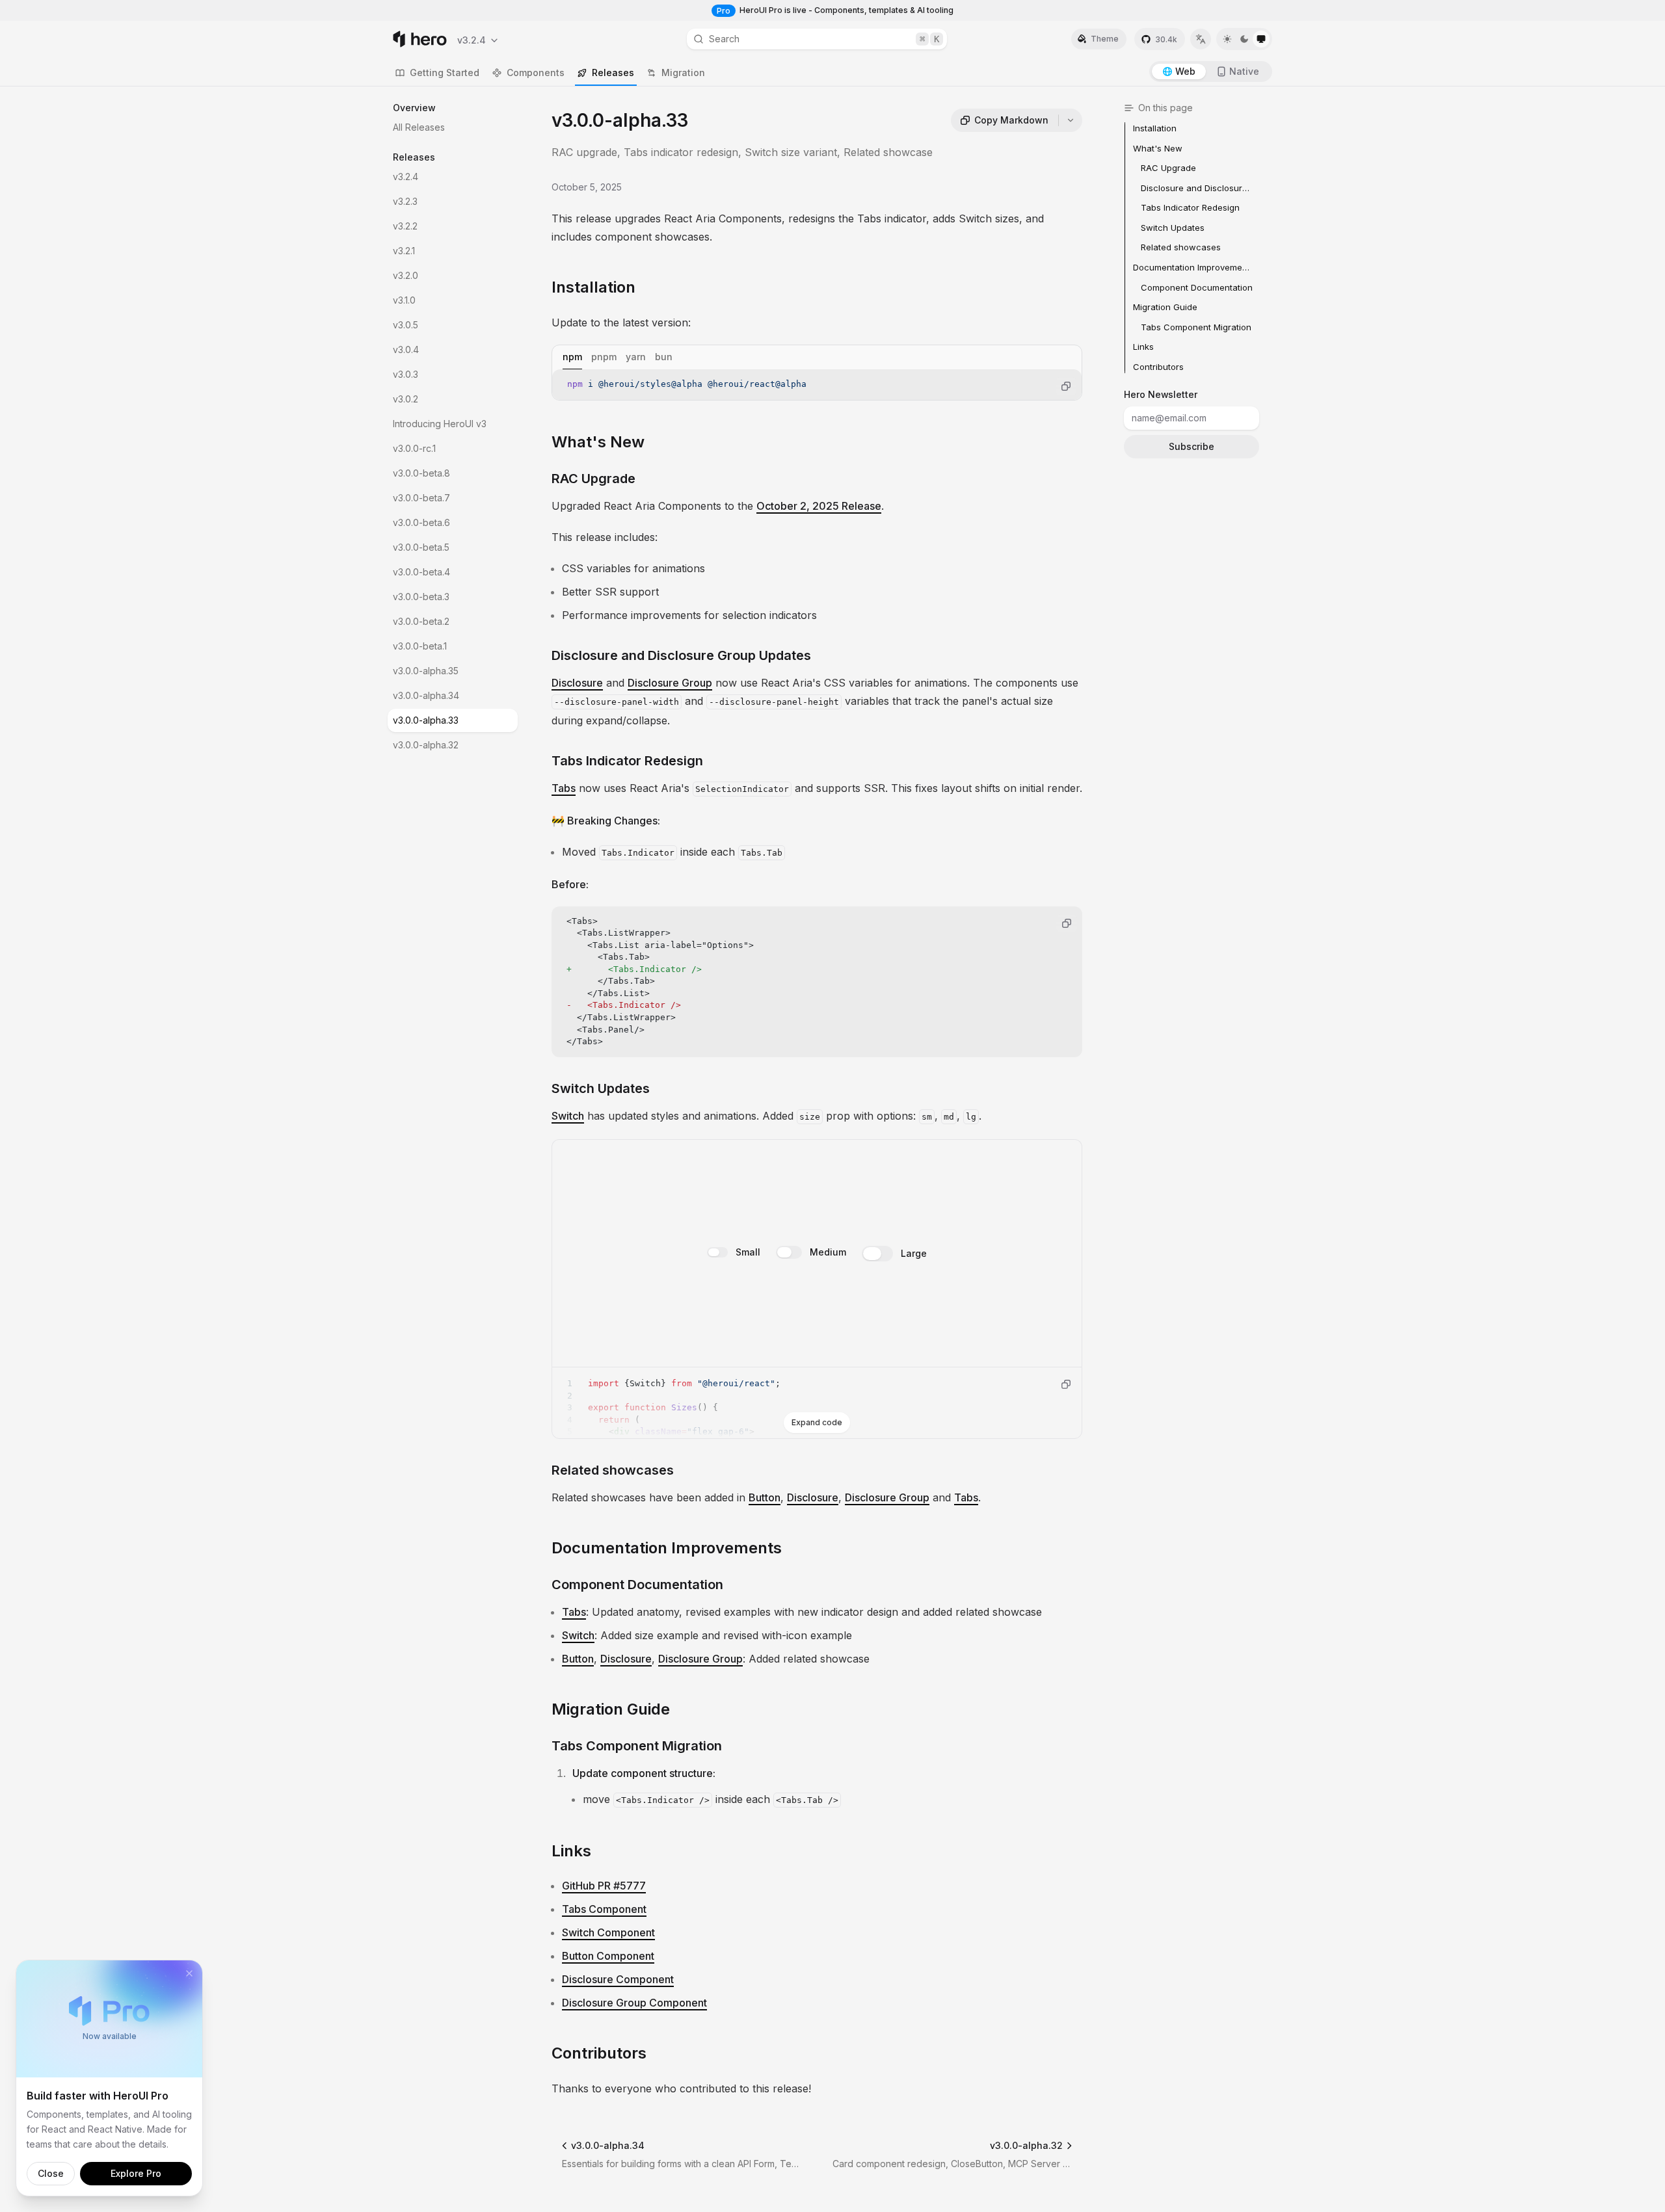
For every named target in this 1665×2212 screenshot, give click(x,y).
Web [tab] (1185, 71)
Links (571, 1851)
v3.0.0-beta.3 (421, 597)
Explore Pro (136, 2173)
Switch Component (608, 1932)
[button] (478, 40)
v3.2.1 (404, 251)
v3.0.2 (406, 399)
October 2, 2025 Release (819, 506)
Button (765, 1497)
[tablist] (817, 357)
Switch (568, 1116)
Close (51, 2173)
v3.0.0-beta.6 (421, 522)
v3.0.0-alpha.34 (426, 695)
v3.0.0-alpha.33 (426, 720)
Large (914, 1253)
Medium (828, 1251)
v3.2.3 (405, 201)
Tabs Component (604, 1909)
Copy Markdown (1011, 120)
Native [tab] (1244, 71)
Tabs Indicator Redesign (627, 761)
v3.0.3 (406, 374)
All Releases (419, 127)
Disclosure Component (618, 1979)
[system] (1261, 39)
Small (748, 1251)
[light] (1227, 39)
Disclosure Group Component (634, 2003)
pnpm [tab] (604, 357)
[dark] (1244, 39)
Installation (593, 287)
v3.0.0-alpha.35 (426, 671)
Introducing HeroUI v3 (440, 424)
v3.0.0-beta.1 (420, 646)
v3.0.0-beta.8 (421, 473)
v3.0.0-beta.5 (421, 547)
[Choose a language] (1201, 39)
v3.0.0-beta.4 (421, 572)
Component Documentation (637, 1585)
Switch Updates (601, 1088)
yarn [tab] (636, 357)
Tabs (564, 788)
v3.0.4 (406, 349)
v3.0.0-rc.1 (414, 448)
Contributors (599, 2053)
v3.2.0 (406, 275)
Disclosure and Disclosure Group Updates (681, 655)
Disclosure (577, 683)
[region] (817, 385)
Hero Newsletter (1161, 394)
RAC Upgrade (593, 479)
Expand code (817, 1422)
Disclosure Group (670, 683)
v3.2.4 (406, 177)
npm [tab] (572, 357)
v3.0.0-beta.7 (421, 498)
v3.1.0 (404, 300)
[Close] (189, 1973)
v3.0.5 (406, 325)
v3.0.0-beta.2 (421, 621)
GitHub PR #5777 (604, 1886)
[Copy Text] (1066, 386)
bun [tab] (664, 357)
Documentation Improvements (667, 1548)
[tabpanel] (817, 385)
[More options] (1071, 120)
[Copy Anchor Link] (646, 287)
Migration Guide (611, 1709)
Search (824, 39)
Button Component (608, 1956)
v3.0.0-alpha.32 (426, 745)
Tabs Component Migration (637, 1746)
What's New (598, 442)
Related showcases (613, 1470)
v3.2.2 (405, 226)
